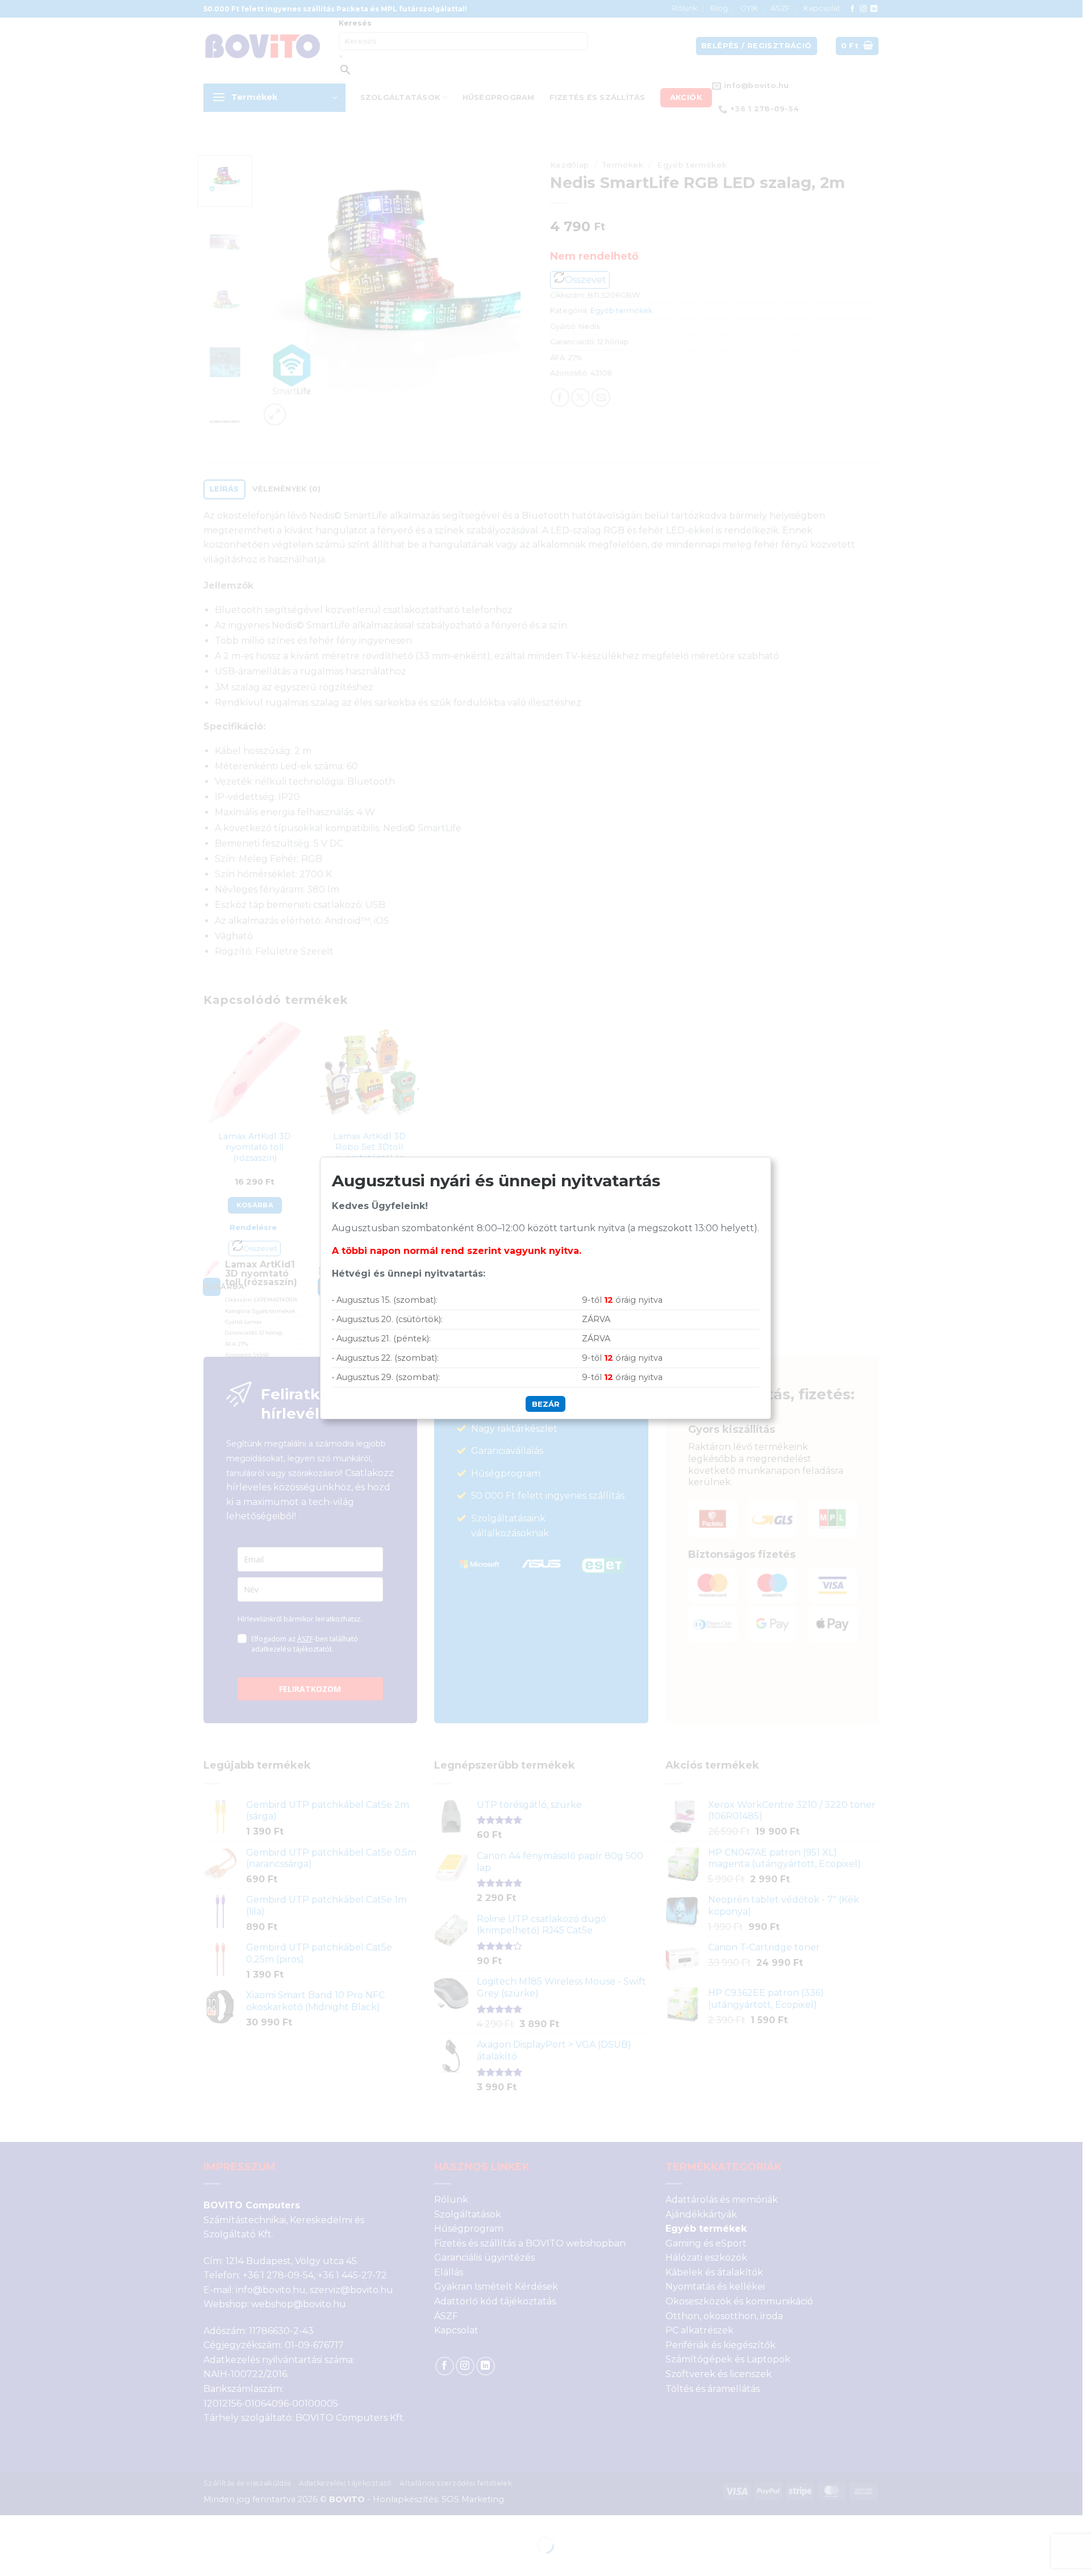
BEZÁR (546, 1404)
